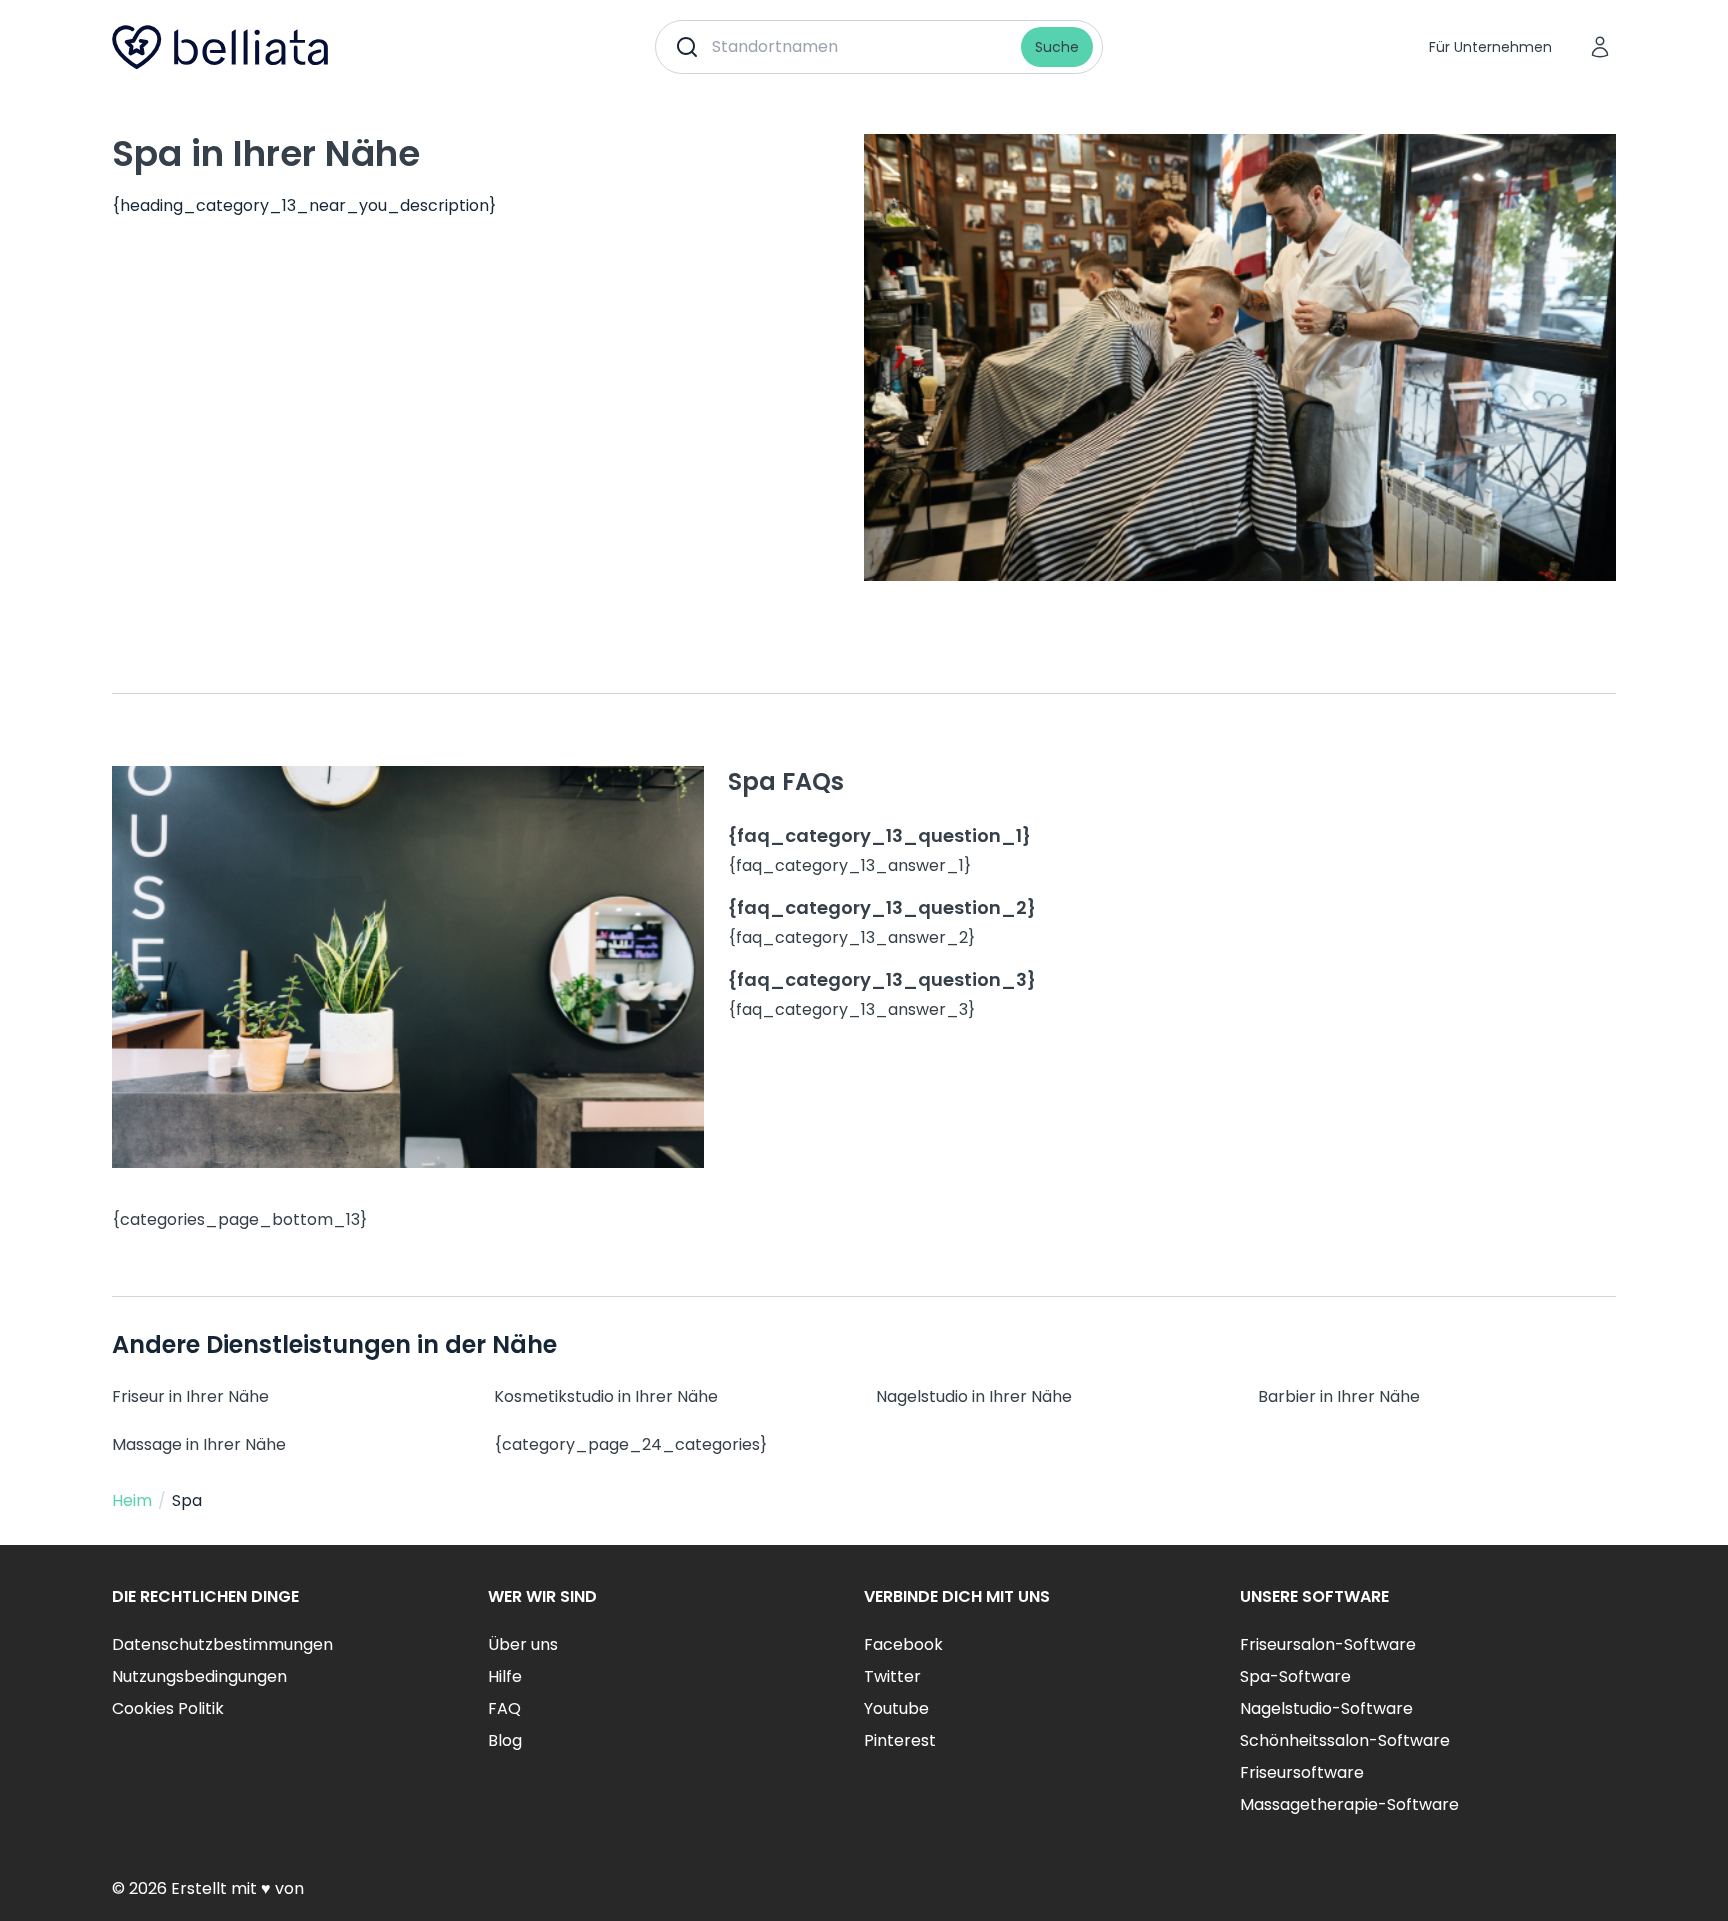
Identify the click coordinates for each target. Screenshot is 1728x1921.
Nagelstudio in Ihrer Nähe (974, 1396)
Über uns (523, 1644)
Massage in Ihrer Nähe (199, 1444)
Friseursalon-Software (1328, 1644)
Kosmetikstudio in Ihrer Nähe (606, 1396)
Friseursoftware (1302, 1772)
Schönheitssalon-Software (1345, 1740)
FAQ (504, 1708)
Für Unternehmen (1490, 47)
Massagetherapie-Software (1349, 1804)
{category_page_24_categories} (630, 1444)
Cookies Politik (168, 1708)
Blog (505, 1740)
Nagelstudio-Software (1326, 1708)
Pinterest (900, 1740)
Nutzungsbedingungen (199, 1676)
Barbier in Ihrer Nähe (1339, 1396)
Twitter (892, 1676)
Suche (1057, 47)
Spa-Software (1295, 1676)
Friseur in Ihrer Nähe (190, 1396)
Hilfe (505, 1676)
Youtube (896, 1708)
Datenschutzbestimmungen (222, 1644)
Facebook (903, 1644)
